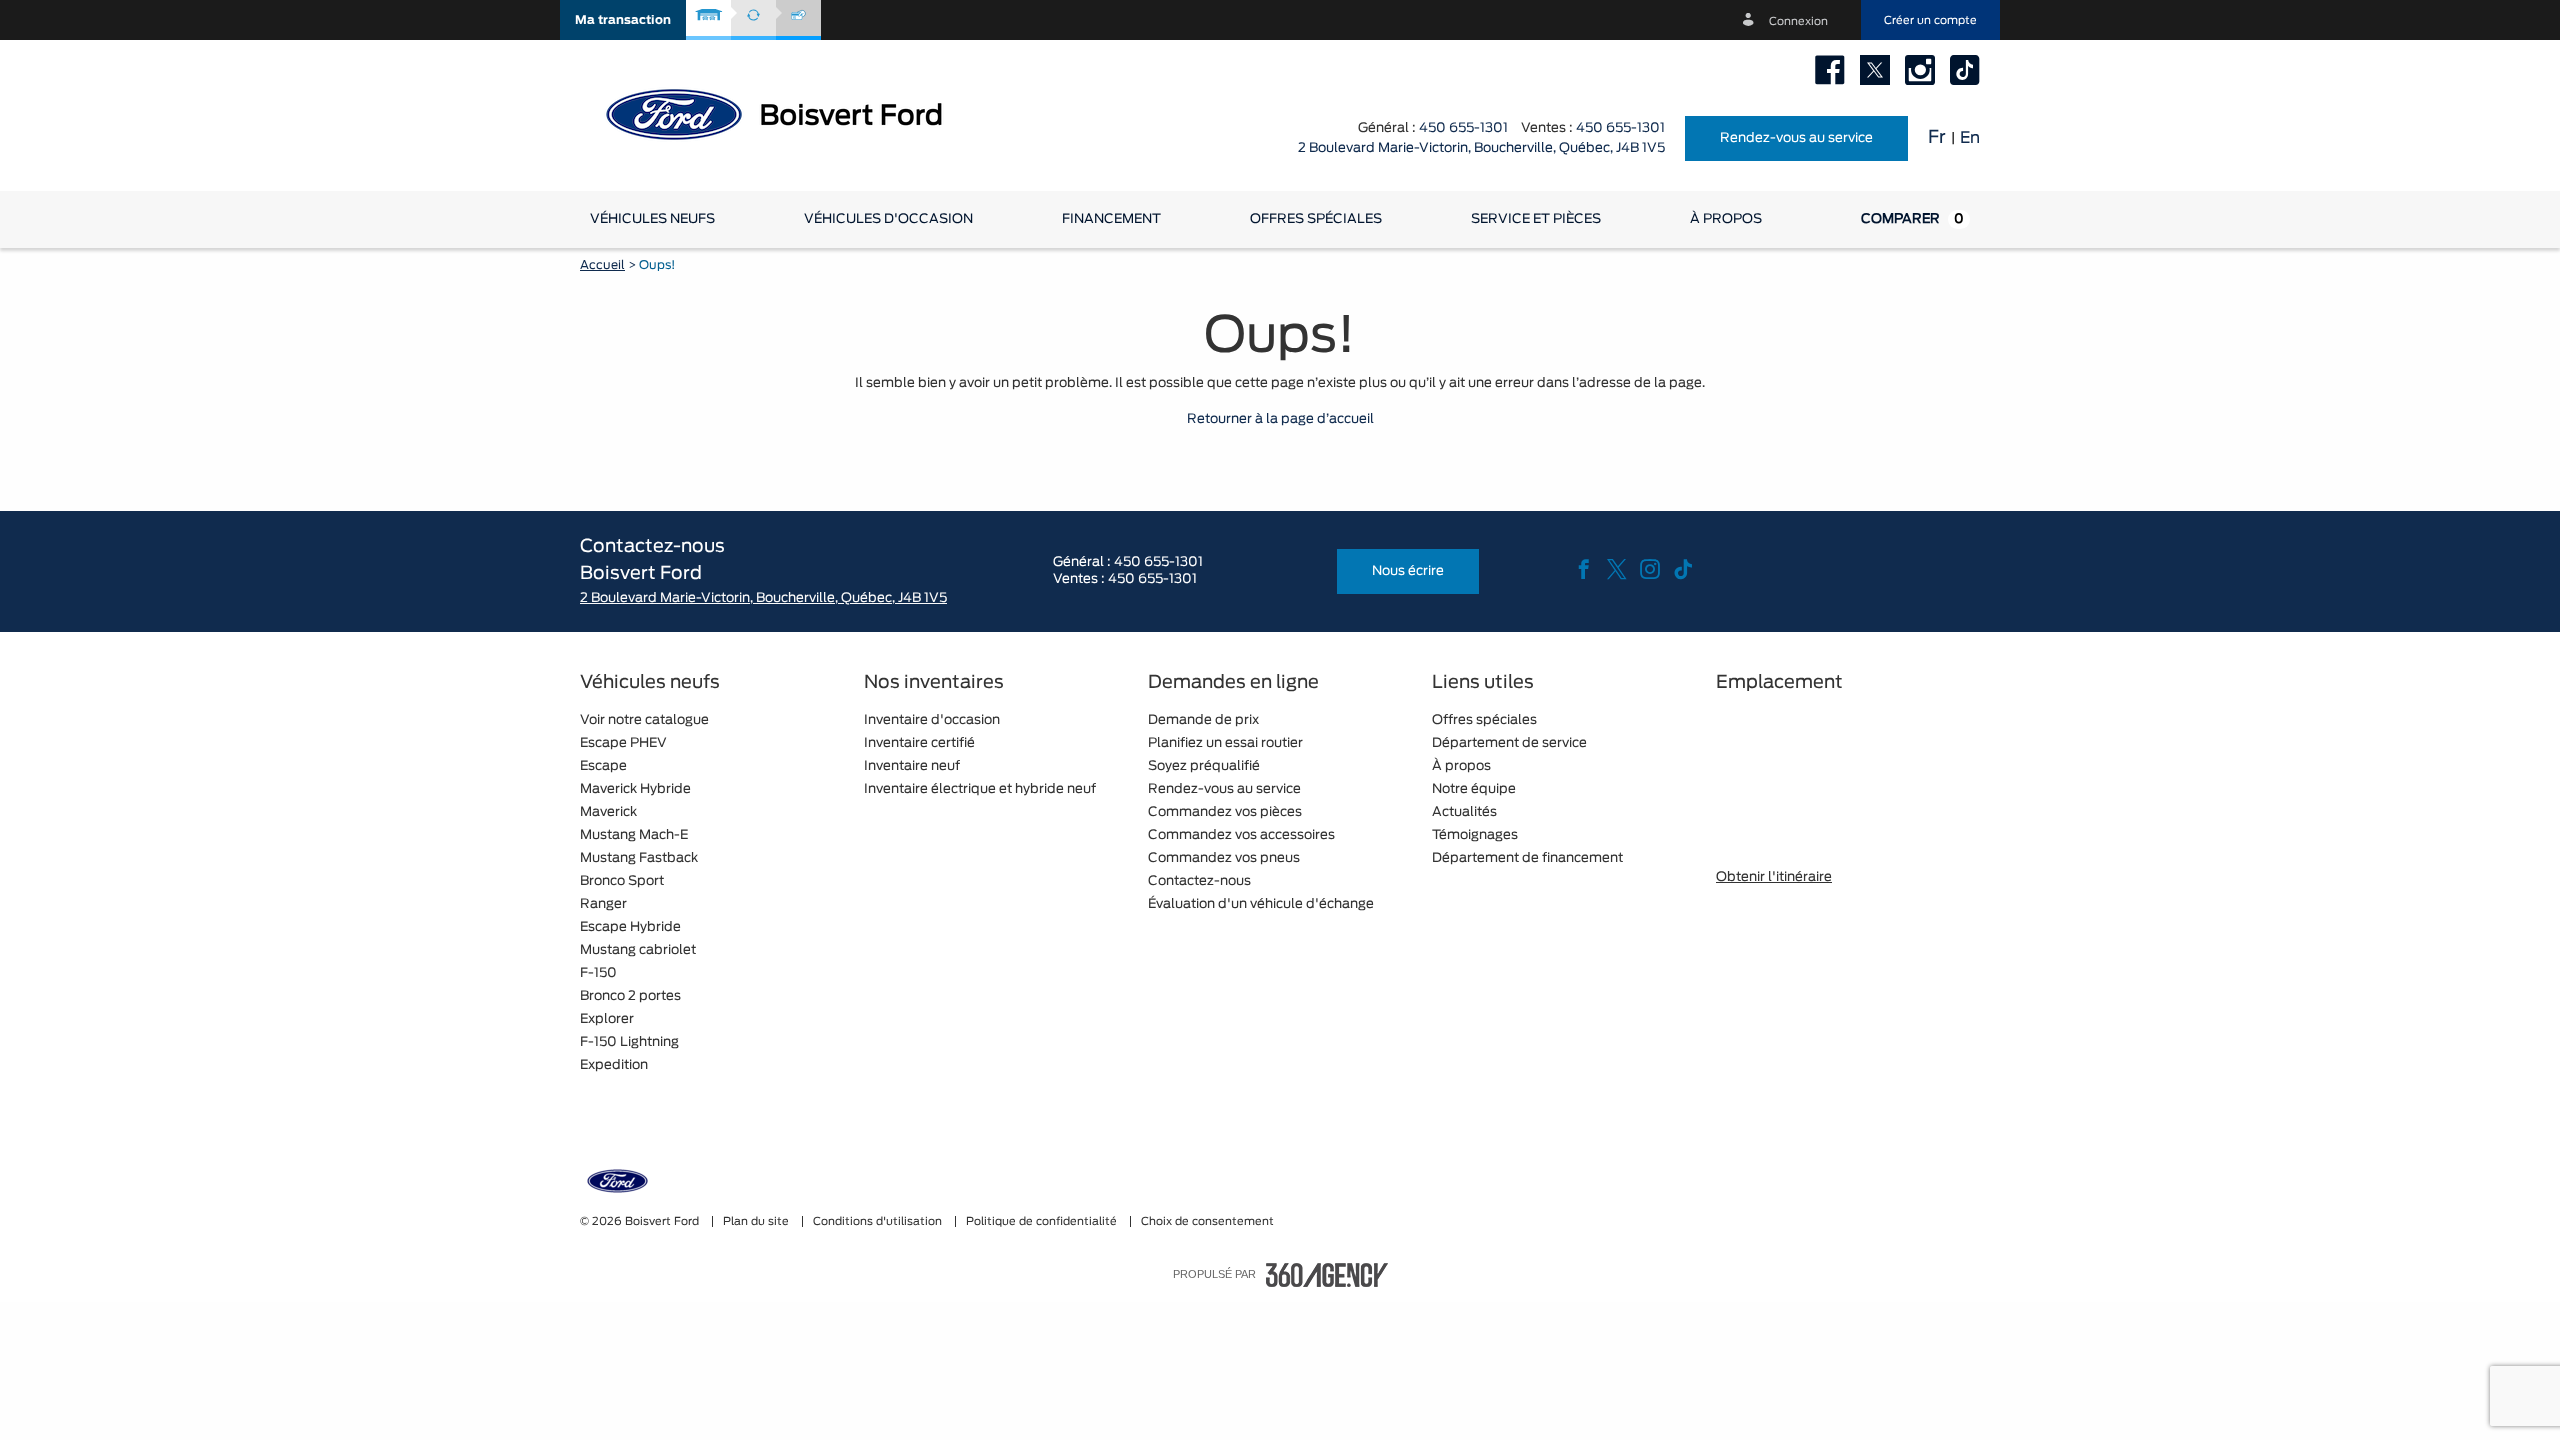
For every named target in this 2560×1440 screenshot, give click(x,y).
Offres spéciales (1316, 219)
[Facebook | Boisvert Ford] (1830, 70)
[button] (623, 20)
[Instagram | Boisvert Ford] (1920, 70)
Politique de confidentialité (1043, 1221)
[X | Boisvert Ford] (1875, 70)
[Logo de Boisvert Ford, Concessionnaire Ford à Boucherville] (790, 113)
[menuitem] (652, 219)
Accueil (602, 265)
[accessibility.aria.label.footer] (1327, 1275)
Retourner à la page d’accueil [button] (1280, 419)
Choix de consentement (1207, 1221)
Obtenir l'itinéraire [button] (1774, 877)
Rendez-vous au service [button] (1796, 138)
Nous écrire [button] (1408, 571)
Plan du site (757, 1221)
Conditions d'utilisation (879, 1221)
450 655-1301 (1463, 128)
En (1970, 138)
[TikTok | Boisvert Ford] (1965, 70)
